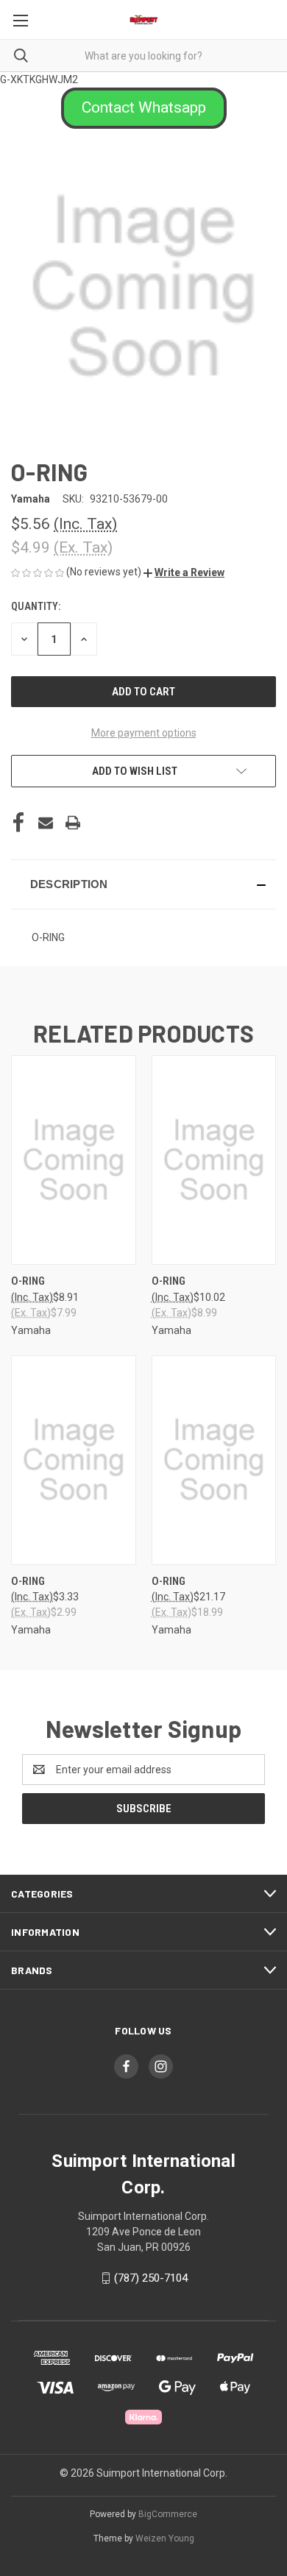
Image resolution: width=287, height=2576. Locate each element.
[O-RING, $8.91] (74, 1160)
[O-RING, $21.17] (214, 1460)
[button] (144, 108)
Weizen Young (165, 2538)
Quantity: (36, 606)
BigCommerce (168, 2514)
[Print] (73, 823)
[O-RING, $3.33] (74, 1460)
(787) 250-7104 (151, 2278)
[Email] (46, 823)
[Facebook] (18, 823)
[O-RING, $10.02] (214, 1160)
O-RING (28, 1281)
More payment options (144, 733)
